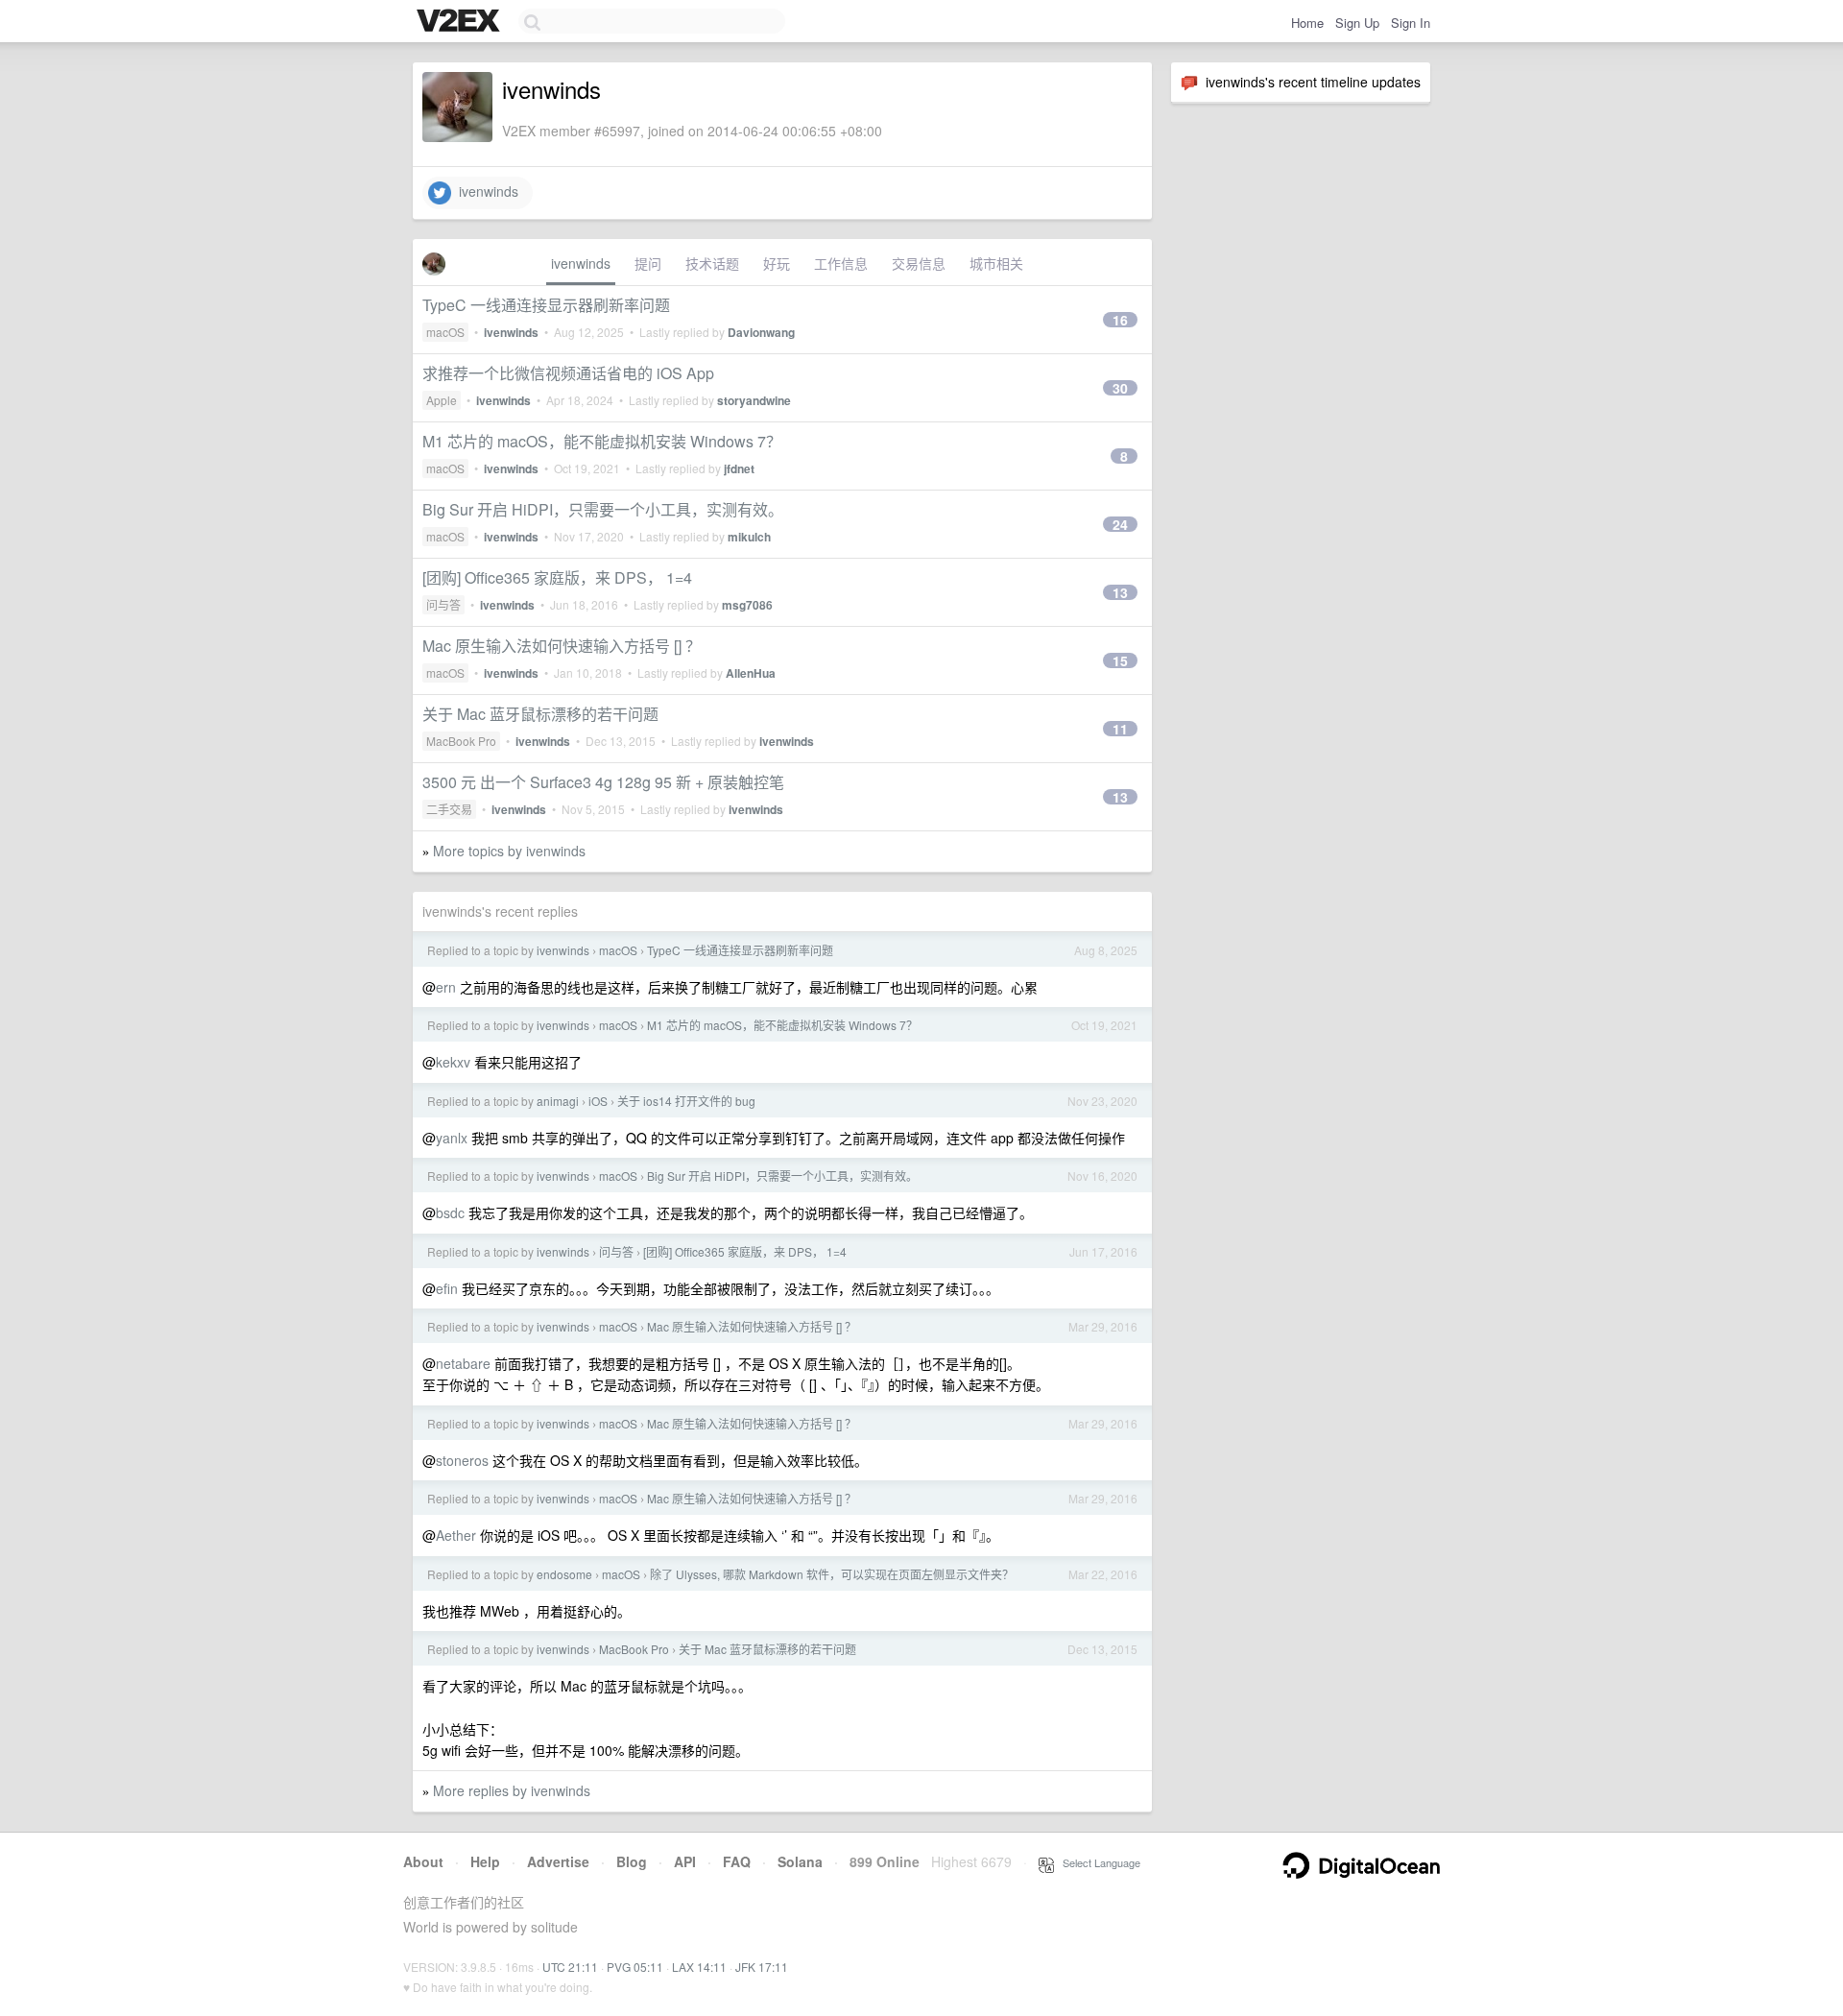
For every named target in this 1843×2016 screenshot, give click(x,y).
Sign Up (1357, 23)
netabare (463, 1363)
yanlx (452, 1138)
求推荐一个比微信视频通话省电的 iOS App (568, 373)
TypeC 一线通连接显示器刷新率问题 (546, 305)
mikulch (749, 537)
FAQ (737, 1861)
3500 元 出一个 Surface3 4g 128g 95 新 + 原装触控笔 (603, 782)
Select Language (1097, 1862)
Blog (632, 1861)
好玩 (777, 263)
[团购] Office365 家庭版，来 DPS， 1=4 (557, 577)
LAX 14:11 (699, 1967)
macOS (445, 332)
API (685, 1861)
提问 (648, 263)
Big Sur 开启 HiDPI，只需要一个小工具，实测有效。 (603, 509)
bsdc (450, 1212)
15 (1120, 660)
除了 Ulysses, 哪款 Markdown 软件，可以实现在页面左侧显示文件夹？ (832, 1574)
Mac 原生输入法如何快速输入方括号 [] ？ (562, 646)
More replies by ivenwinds (512, 1790)
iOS (598, 1101)
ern (446, 987)
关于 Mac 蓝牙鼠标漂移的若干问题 (540, 714)
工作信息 (841, 263)
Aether (456, 1535)
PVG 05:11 (635, 1967)
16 (1120, 320)
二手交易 (449, 809)
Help (485, 1861)
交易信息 (919, 263)
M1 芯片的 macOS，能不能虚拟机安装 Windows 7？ (602, 441)
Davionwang (761, 332)
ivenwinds (485, 191)
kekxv (453, 1062)
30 (1120, 388)
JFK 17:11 (762, 1967)
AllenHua (751, 673)
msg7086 (747, 605)
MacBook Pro (461, 741)
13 (1120, 592)
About (423, 1861)
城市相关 (996, 263)
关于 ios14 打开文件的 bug (686, 1101)
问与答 (443, 604)
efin (447, 1288)
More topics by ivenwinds (509, 851)
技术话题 (712, 263)
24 (1120, 524)
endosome (564, 1574)
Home (1307, 23)
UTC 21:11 (570, 1967)
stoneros (462, 1460)
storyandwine (754, 400)
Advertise (558, 1861)
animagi (558, 1101)
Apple (442, 400)
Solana (800, 1861)
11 (1120, 729)
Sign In (1411, 23)
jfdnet (739, 468)
